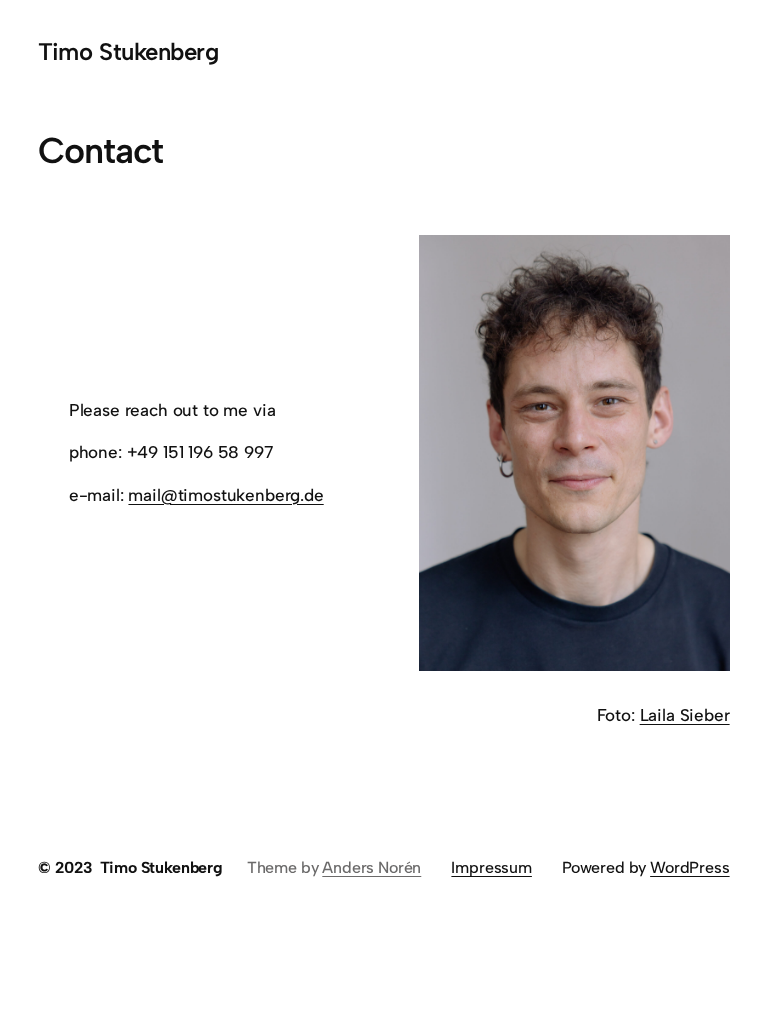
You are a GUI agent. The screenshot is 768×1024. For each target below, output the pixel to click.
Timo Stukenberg (128, 51)
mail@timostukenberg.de (225, 495)
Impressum (491, 867)
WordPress (689, 867)
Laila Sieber (685, 715)
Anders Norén (371, 867)
